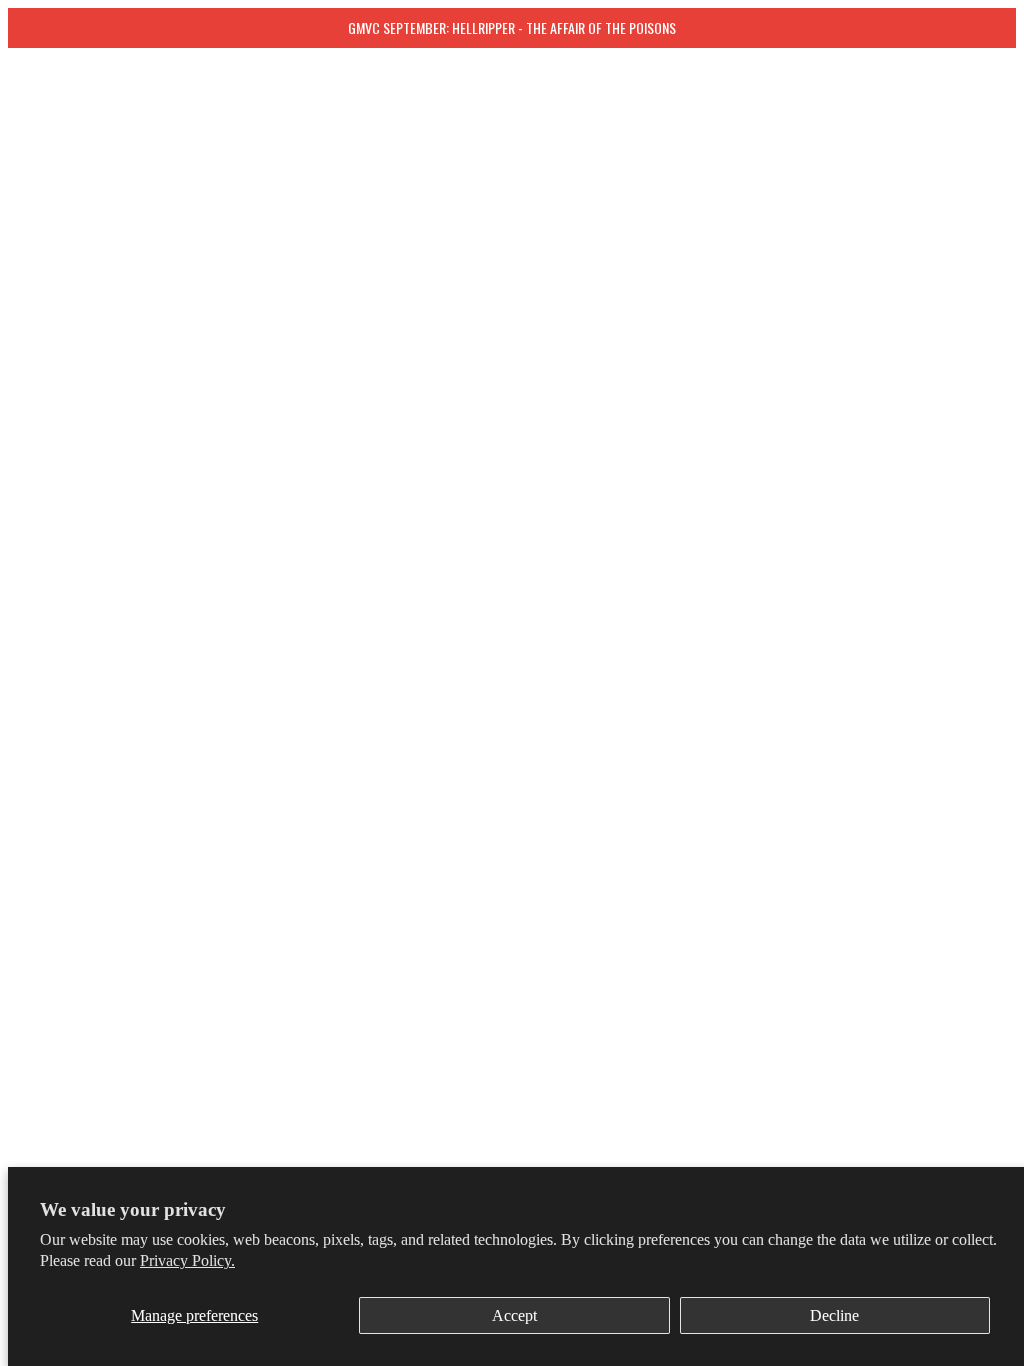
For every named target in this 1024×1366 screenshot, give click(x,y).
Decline (834, 1315)
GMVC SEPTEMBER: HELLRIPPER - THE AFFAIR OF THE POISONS (512, 27)
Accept (514, 1315)
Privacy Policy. (187, 1260)
